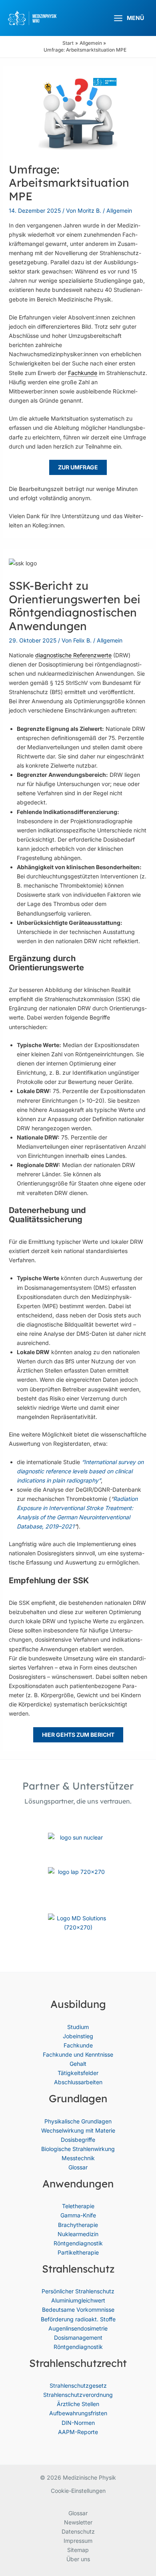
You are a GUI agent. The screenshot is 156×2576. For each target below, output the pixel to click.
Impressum (78, 2541)
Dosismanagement (78, 2338)
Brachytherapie (78, 2225)
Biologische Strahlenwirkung (78, 2149)
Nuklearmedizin (78, 2234)
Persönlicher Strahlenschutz (78, 2291)
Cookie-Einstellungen (78, 2491)
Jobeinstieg (78, 2036)
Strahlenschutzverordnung (78, 2395)
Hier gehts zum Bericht (78, 1735)
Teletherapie (78, 2206)
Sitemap (78, 2550)
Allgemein (119, 211)
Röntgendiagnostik (78, 2243)
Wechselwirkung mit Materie (78, 2130)
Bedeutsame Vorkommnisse (78, 2310)
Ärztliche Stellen (78, 2404)
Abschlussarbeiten (78, 2082)
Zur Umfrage (78, 467)
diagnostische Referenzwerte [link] (73, 655)
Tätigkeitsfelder (78, 2073)
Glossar (78, 2167)
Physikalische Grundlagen (78, 2121)
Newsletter (78, 2522)
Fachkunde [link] (83, 373)
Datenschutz (78, 2531)
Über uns (78, 2559)
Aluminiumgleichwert (78, 2300)
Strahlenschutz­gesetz (78, 2385)
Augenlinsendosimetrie (78, 2328)
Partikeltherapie (78, 2252)
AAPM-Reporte (78, 2432)
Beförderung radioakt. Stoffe (78, 2319)
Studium (78, 2027)
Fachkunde (78, 2045)
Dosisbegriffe (78, 2140)
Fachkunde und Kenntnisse (78, 2054)
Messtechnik (78, 2158)
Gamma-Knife (78, 2215)
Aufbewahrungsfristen (78, 2413)
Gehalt (78, 2064)
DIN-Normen (78, 2423)
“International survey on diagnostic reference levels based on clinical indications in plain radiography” (80, 1471)
